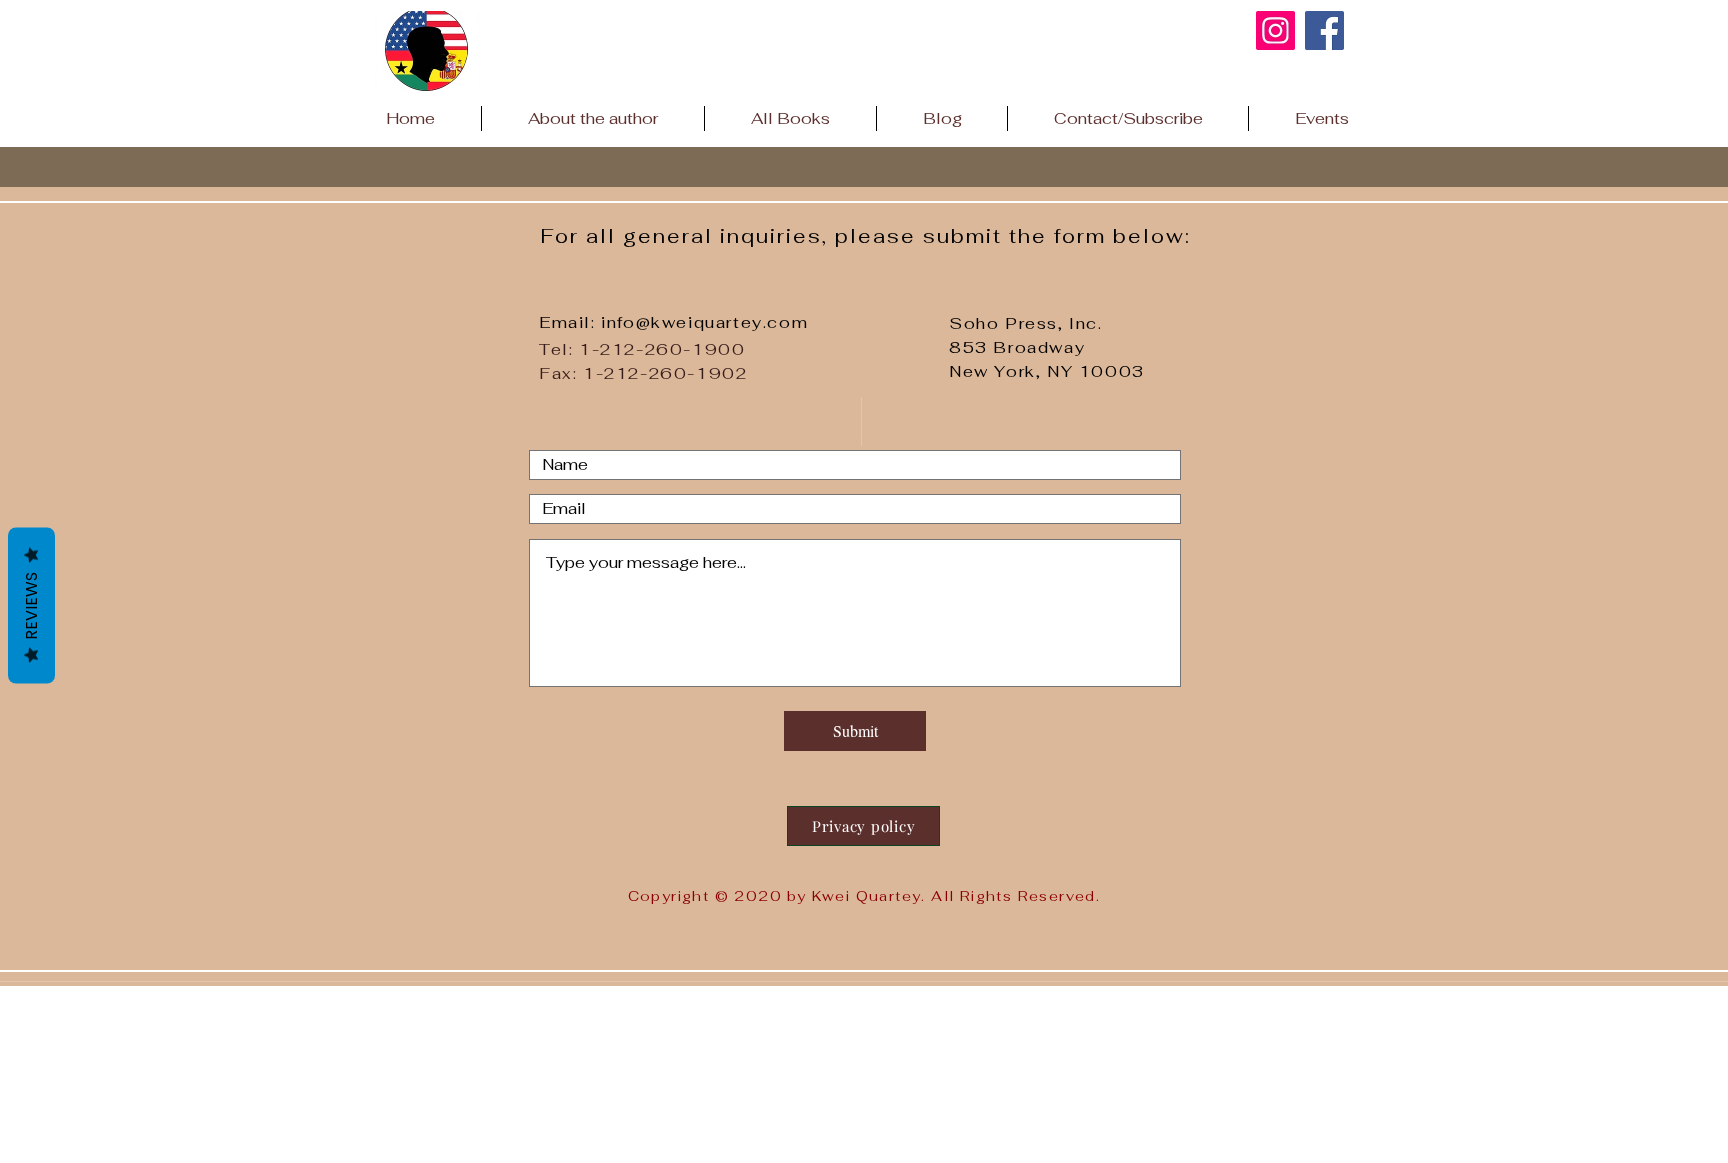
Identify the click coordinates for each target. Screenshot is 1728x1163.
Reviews (31, 605)
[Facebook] (1324, 30)
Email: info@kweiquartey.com (673, 322)
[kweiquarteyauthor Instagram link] (1275, 30)
